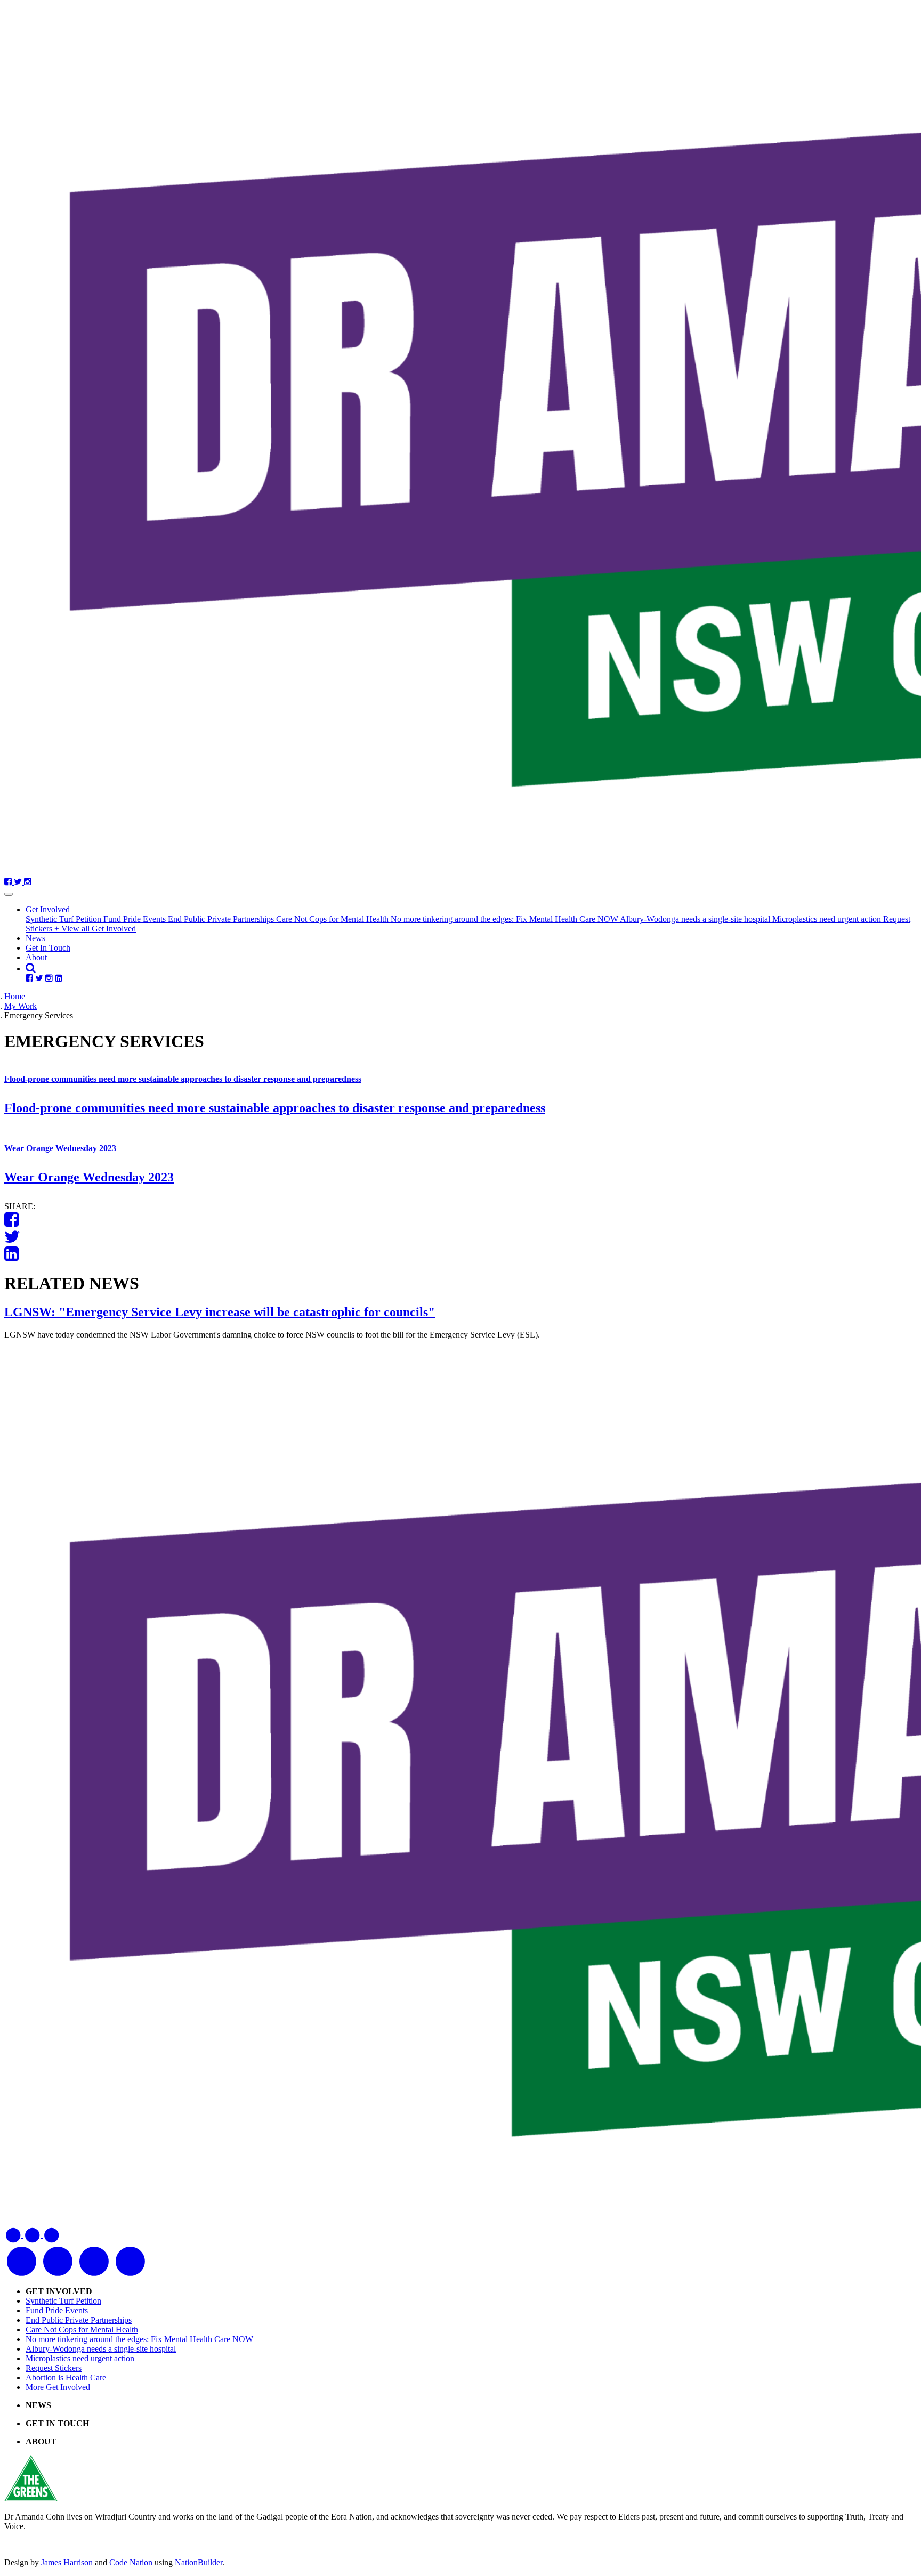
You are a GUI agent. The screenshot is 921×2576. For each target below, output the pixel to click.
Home (15, 996)
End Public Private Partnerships (222, 919)
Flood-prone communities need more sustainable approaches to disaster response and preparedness (183, 1079)
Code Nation (131, 2562)
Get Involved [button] (48, 909)
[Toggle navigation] (9, 894)
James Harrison (67, 2562)
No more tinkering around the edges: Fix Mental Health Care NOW (505, 919)
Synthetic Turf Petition (64, 919)
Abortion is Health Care (66, 2377)
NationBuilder (199, 2562)
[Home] (461, 441)
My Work (21, 1006)
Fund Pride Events (136, 919)
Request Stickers (54, 2368)
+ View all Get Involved (95, 929)
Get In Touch (48, 948)
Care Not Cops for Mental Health (333, 919)
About (36, 957)
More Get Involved (58, 2387)
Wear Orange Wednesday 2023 (60, 1148)
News (35, 938)
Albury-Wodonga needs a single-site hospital (696, 919)
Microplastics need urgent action (828, 919)
